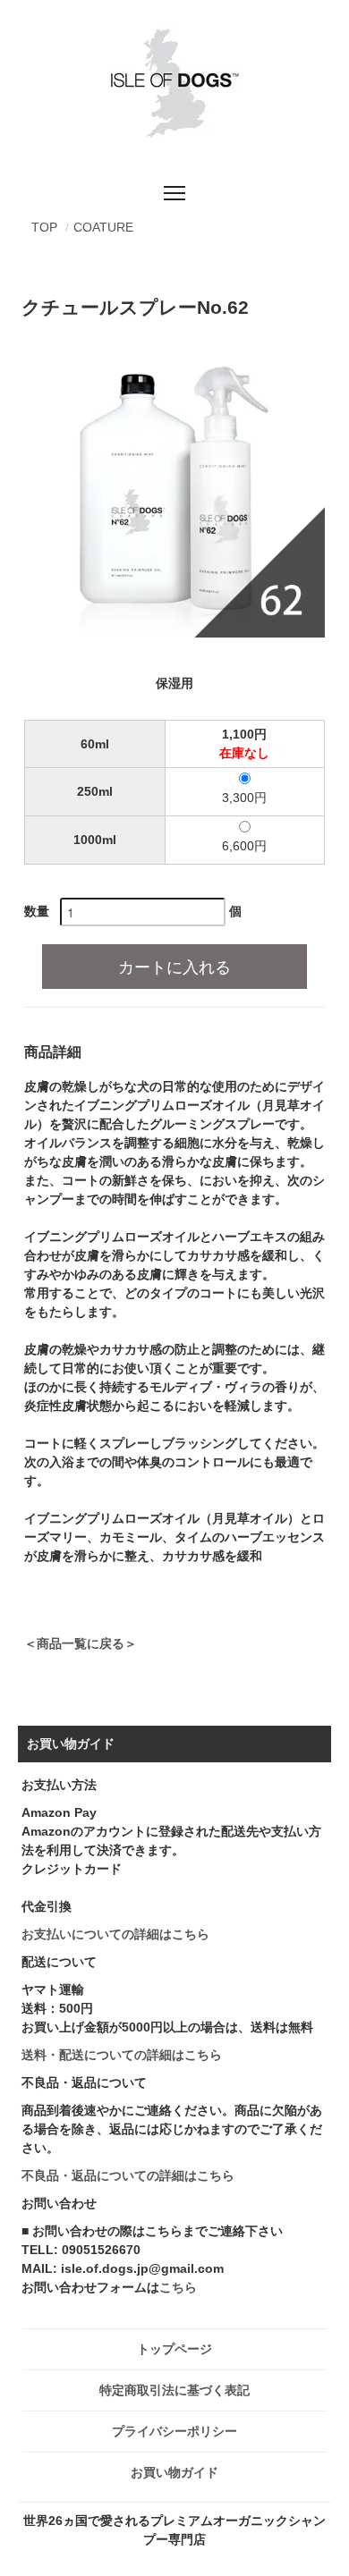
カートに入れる (174, 966)
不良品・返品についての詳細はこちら (128, 2175)
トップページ (174, 2349)
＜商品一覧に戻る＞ (81, 1643)
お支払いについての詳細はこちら (115, 1934)
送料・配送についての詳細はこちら (122, 2055)
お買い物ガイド (174, 2472)
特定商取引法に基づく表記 (174, 2390)
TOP (44, 227)
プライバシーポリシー (174, 2431)
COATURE (103, 227)
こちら (178, 2287)
